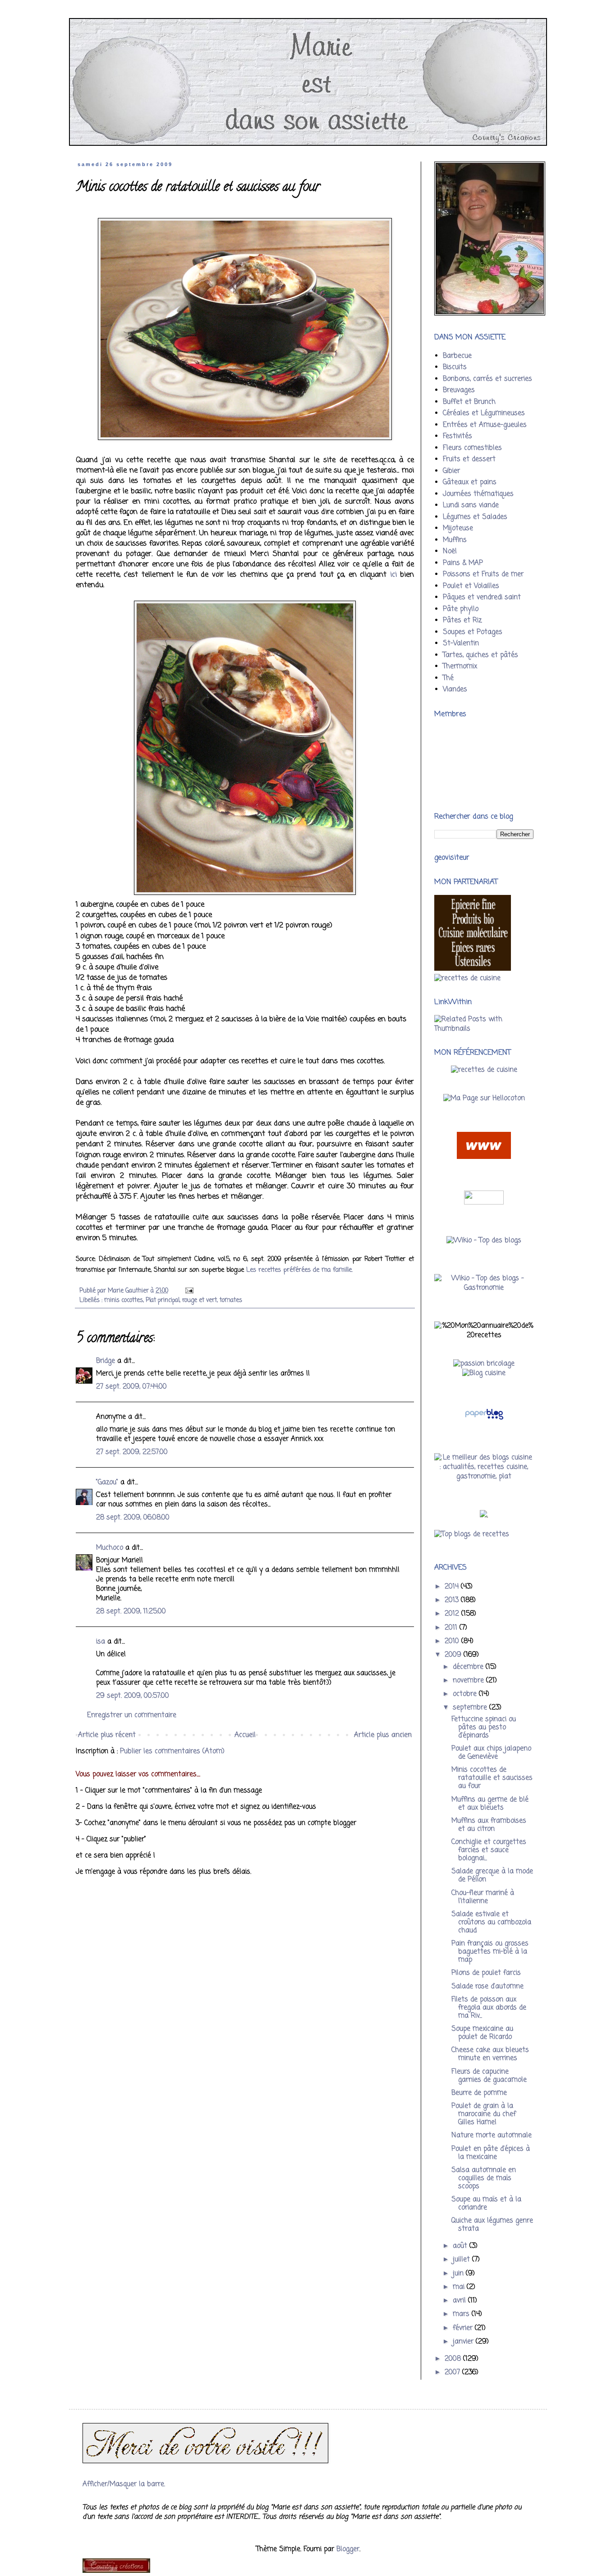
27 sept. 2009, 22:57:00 (132, 1452)
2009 (454, 1655)
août (461, 2246)
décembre (469, 1667)
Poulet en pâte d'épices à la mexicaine (491, 2153)
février (464, 2328)
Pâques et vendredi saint (482, 598)
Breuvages (459, 390)
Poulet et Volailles (471, 586)
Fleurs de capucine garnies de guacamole (489, 2076)
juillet (462, 2260)
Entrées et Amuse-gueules (485, 425)
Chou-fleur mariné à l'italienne (483, 1897)
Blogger (348, 2549)
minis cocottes (124, 1300)
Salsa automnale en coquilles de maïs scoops (484, 2178)
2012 (453, 1614)
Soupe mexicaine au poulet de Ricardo (482, 2033)
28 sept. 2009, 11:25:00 (131, 1612)
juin (459, 2274)
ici (393, 575)
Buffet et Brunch (469, 402)
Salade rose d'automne (487, 1987)
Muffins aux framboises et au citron (489, 1825)
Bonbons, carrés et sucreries (487, 379)
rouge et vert (200, 1300)
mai (460, 2287)
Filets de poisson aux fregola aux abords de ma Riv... (489, 2008)
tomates (231, 1300)
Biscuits (455, 367)
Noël (450, 551)
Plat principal (163, 1300)
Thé (448, 678)
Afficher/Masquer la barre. (124, 2484)
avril (460, 2301)
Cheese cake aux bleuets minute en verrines (490, 2054)
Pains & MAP (463, 563)
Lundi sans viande (471, 505)
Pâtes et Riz (462, 621)
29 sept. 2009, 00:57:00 (133, 1696)
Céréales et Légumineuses (484, 413)
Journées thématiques (478, 494)
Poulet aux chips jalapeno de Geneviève (491, 1753)
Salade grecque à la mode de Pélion (492, 1876)
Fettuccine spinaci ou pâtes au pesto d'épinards (484, 1728)
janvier (464, 2342)
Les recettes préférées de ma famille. (299, 1270)
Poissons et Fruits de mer (483, 575)
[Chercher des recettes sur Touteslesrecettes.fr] (472, 1534)
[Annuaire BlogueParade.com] (484, 1203)
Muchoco (110, 1548)
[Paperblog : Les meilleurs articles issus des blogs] (484, 1420)
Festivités (457, 436)
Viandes (455, 690)
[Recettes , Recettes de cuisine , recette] (467, 978)
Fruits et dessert (469, 459)
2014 (453, 1587)
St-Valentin (461, 644)
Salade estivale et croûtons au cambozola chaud (491, 1923)
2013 (453, 1600)
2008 (454, 2359)
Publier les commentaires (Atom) (172, 1751)
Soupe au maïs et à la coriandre (486, 2204)
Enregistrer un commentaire (132, 1715)
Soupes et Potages (473, 632)
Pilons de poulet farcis (486, 1973)
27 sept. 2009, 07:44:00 (131, 1387)
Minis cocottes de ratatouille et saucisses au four (492, 1778)
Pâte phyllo (461, 609)
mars (462, 2314)
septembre (471, 1708)
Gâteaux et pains (470, 482)
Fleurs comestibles (472, 448)
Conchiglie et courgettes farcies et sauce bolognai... (489, 1850)
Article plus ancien (383, 1735)
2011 (452, 1628)
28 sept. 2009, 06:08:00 (133, 1518)
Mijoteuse (458, 528)
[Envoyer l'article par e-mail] (189, 1291)
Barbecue (457, 356)
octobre (466, 1694)
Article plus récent (107, 1735)
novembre (469, 1681)
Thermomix (460, 667)
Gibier (451, 471)
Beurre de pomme (479, 2093)
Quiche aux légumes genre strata (492, 2225)
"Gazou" (107, 1483)
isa (101, 1642)
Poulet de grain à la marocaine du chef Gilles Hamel (484, 2114)
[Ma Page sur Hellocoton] (484, 1098)
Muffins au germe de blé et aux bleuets (490, 1804)
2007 (453, 2372)
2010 (453, 1641)
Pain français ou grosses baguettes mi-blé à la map (490, 1952)
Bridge (106, 1361)
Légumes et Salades (475, 517)
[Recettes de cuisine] (484, 1070)
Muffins (455, 540)
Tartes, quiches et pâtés (480, 655)
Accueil (245, 1735)
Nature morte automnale (492, 2136)
